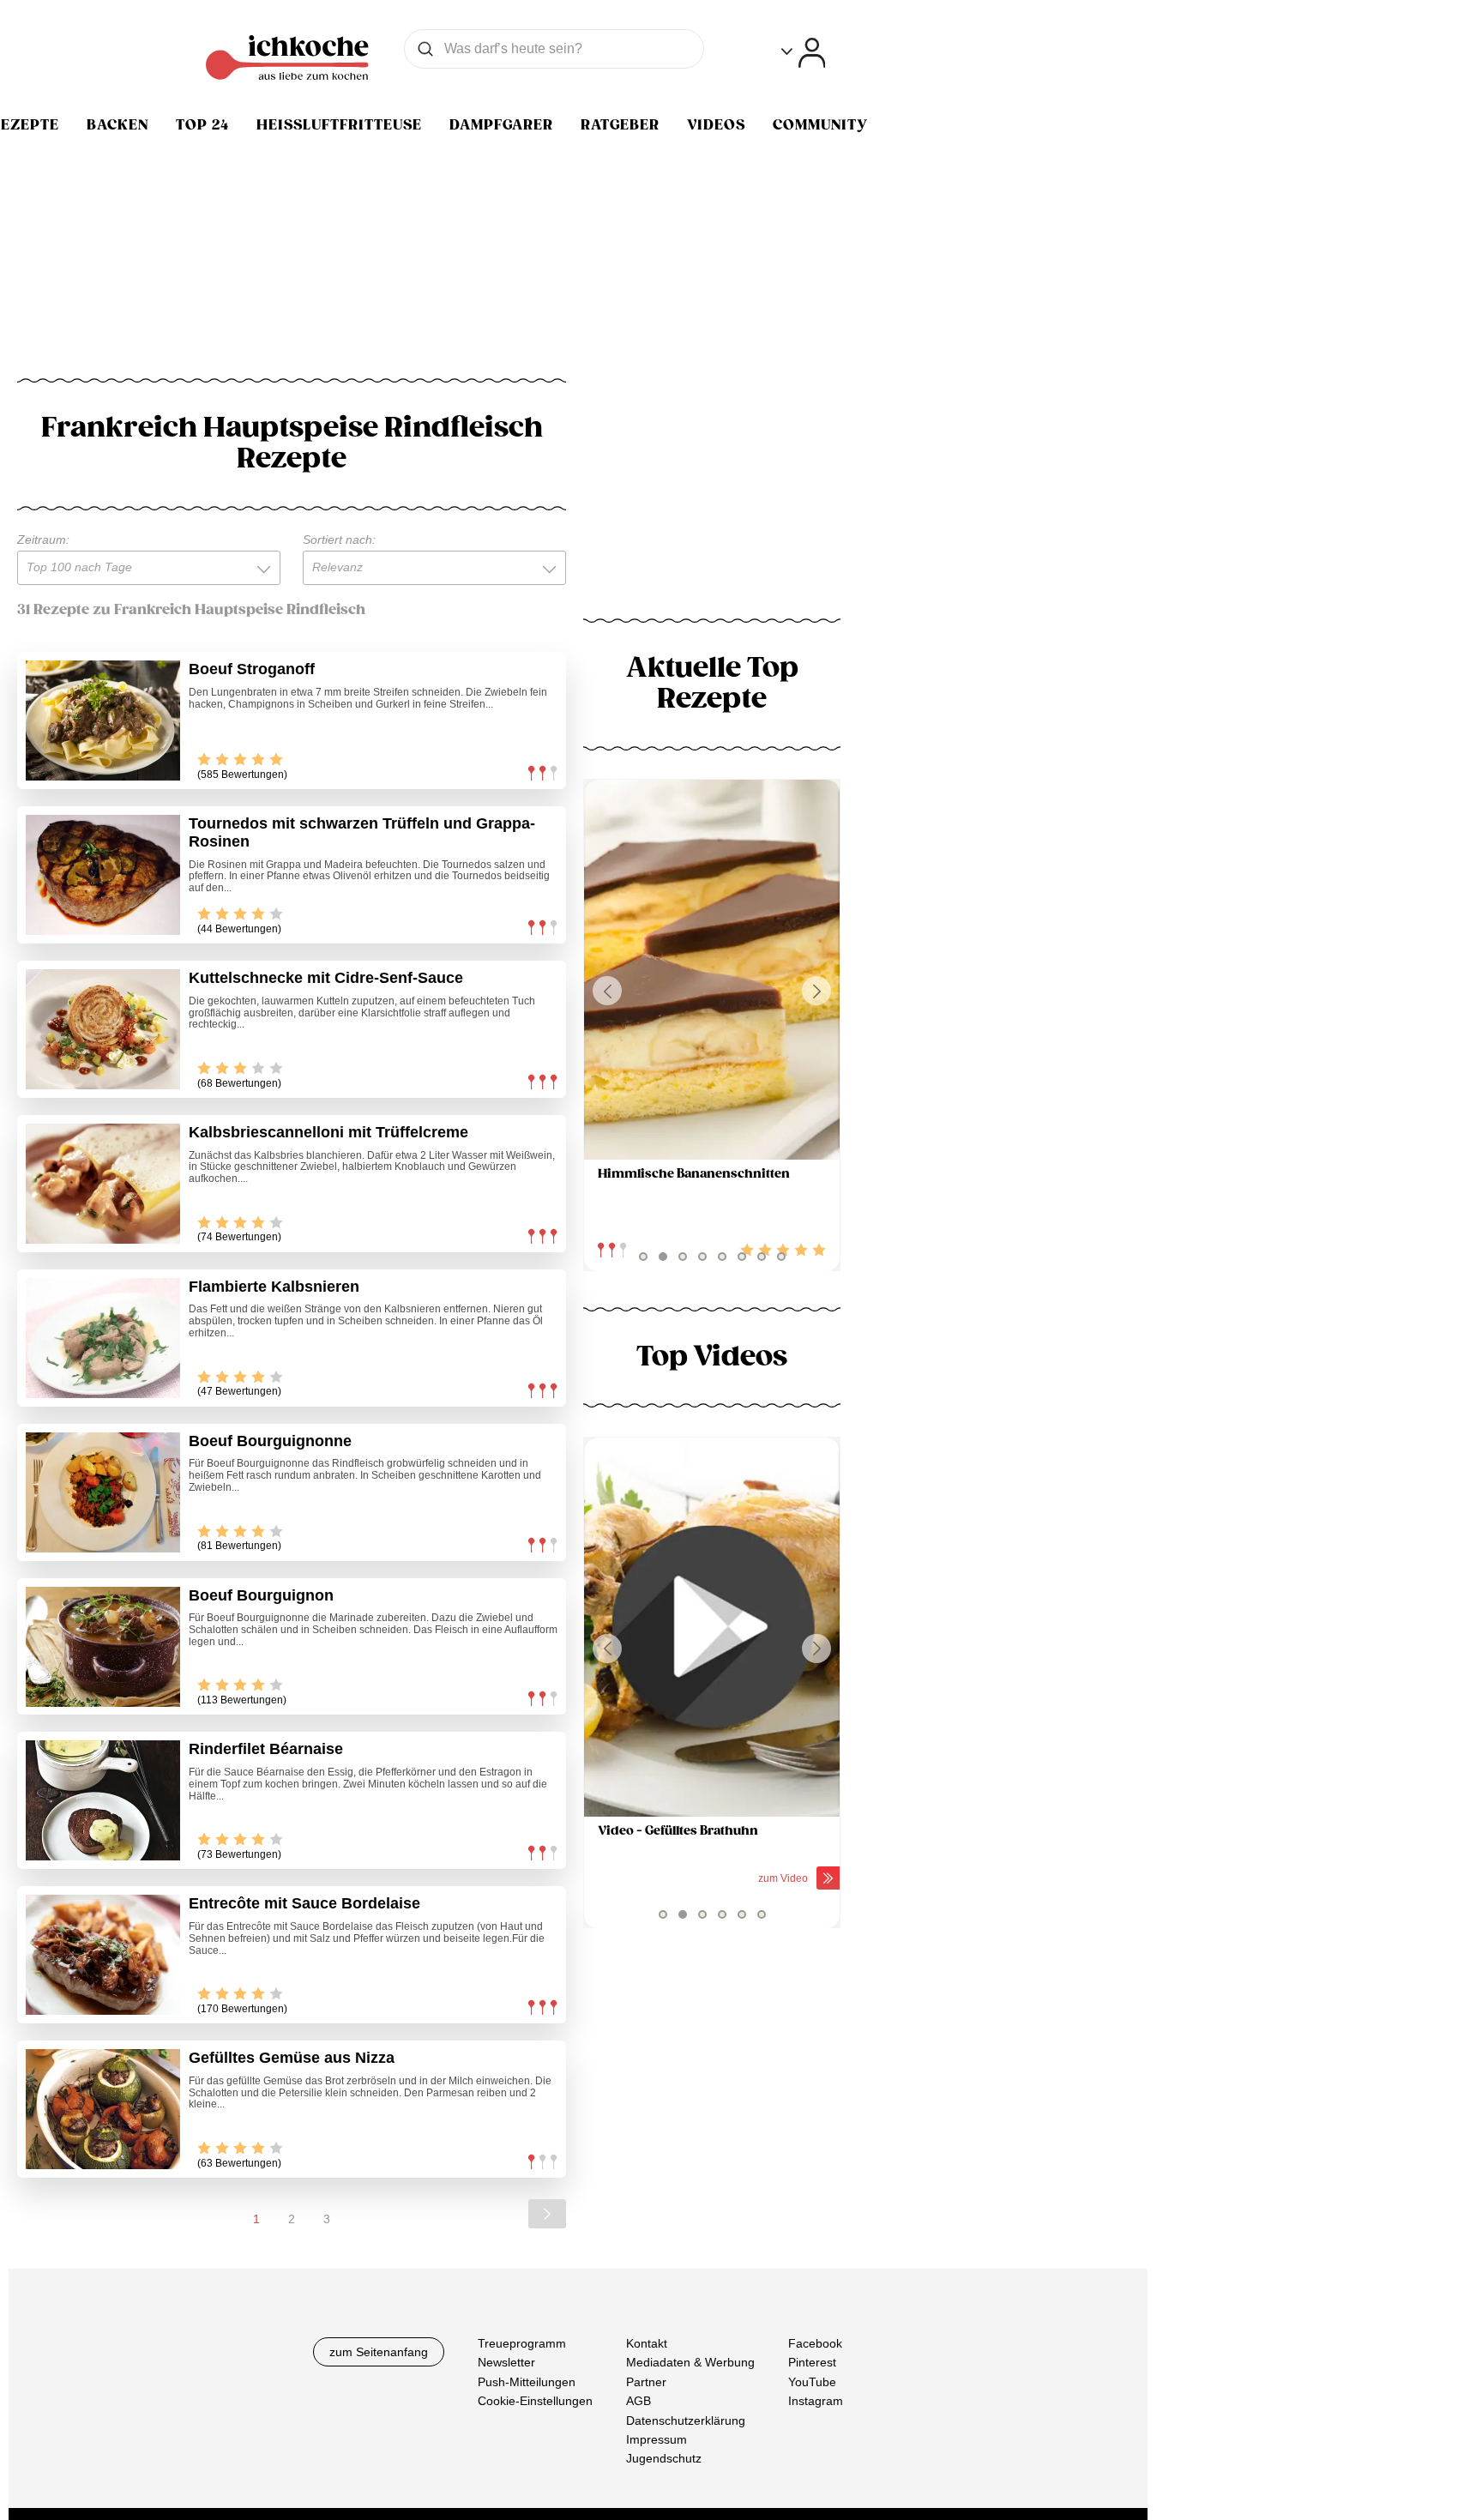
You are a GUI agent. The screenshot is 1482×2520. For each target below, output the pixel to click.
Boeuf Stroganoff (252, 669)
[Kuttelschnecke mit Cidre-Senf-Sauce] (103, 1029)
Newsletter (506, 2362)
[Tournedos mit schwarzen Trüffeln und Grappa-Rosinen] (103, 875)
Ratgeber (620, 125)
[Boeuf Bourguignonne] (103, 1492)
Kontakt (647, 2343)
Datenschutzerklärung (686, 2421)
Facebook (815, 2343)
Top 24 (202, 125)
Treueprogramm (522, 2343)
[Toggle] (803, 53)
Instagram (816, 2401)
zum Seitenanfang (379, 2352)
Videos (716, 125)
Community (820, 125)
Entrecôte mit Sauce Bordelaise (304, 1903)
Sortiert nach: (339, 540)
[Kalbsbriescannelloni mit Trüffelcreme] (103, 1184)
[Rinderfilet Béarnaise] (103, 1800)
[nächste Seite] (547, 2214)
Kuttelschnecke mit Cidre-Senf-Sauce (326, 978)
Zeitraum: (43, 540)
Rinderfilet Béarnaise (266, 1749)
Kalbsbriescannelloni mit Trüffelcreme (328, 1132)
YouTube (812, 2382)
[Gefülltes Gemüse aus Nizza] (103, 2109)
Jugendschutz (664, 2458)
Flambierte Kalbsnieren (274, 1287)
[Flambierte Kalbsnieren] (103, 1338)
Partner (646, 2382)
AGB (639, 2401)
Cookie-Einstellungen (535, 2401)
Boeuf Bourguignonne (270, 1441)
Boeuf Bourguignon (261, 1595)
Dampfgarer (501, 125)
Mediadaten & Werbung (690, 2362)
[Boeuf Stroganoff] (103, 720)
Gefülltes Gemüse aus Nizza (292, 2058)
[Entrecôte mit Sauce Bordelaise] (103, 1955)
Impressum (657, 2439)
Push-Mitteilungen (527, 2382)
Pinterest (812, 2362)
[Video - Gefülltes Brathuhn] (712, 1628)
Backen (117, 125)
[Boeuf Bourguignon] (103, 1647)
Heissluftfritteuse (339, 125)
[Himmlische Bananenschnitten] (712, 970)
